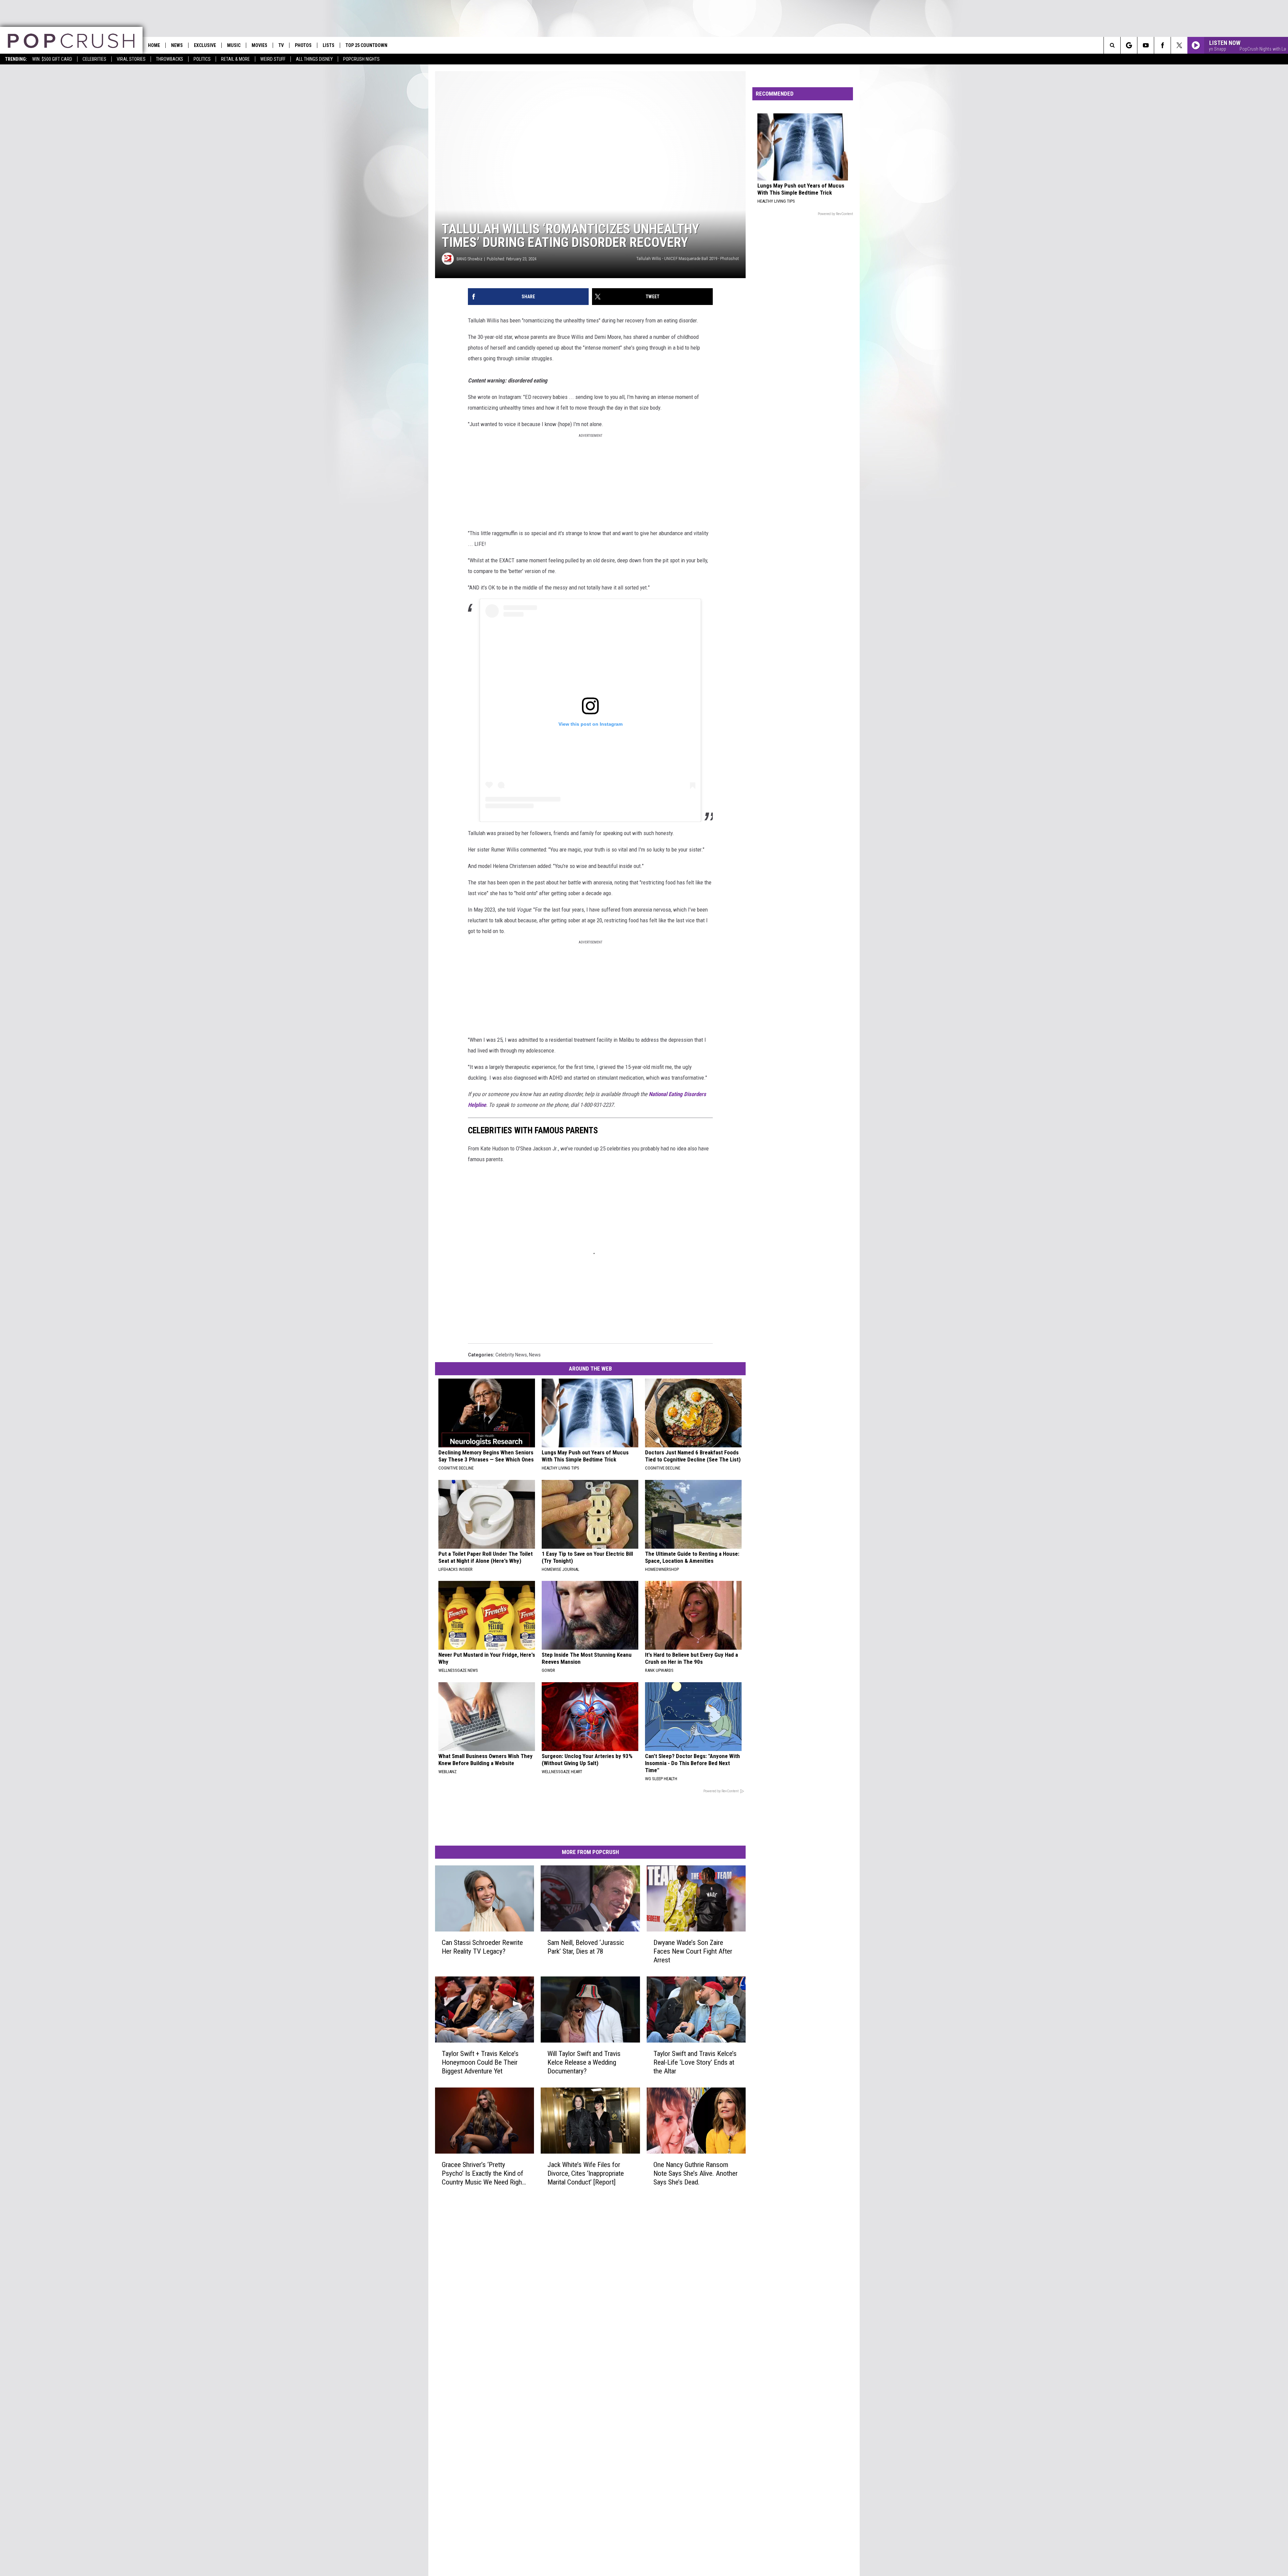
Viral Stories (131, 59)
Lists (329, 45)
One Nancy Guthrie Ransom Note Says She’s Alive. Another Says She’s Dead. (695, 2173)
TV (281, 45)
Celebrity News (511, 1355)
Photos (303, 45)
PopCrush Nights (361, 59)
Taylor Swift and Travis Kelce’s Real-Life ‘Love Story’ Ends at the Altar (695, 2062)
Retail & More (235, 59)
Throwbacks (170, 59)
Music (234, 45)
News (177, 45)
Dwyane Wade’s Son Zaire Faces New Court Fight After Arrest (693, 1951)
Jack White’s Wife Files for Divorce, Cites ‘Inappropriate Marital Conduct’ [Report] (586, 2173)
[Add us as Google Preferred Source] (1129, 45)
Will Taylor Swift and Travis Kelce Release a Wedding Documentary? (584, 2062)
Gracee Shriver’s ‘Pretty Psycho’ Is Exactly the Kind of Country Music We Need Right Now (483, 2174)
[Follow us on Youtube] (1146, 45)
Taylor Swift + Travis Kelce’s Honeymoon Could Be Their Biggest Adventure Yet (480, 2062)
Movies (259, 45)
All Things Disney (314, 59)
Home (154, 45)
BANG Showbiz (469, 259)
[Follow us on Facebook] (1162, 45)
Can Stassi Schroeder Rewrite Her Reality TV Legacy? (482, 1947)
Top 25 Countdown (366, 45)
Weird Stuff (273, 59)
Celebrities (94, 59)
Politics (202, 59)
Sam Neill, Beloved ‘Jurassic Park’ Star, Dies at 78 (586, 1947)
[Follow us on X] (1179, 45)
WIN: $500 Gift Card (52, 59)
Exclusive (205, 45)
